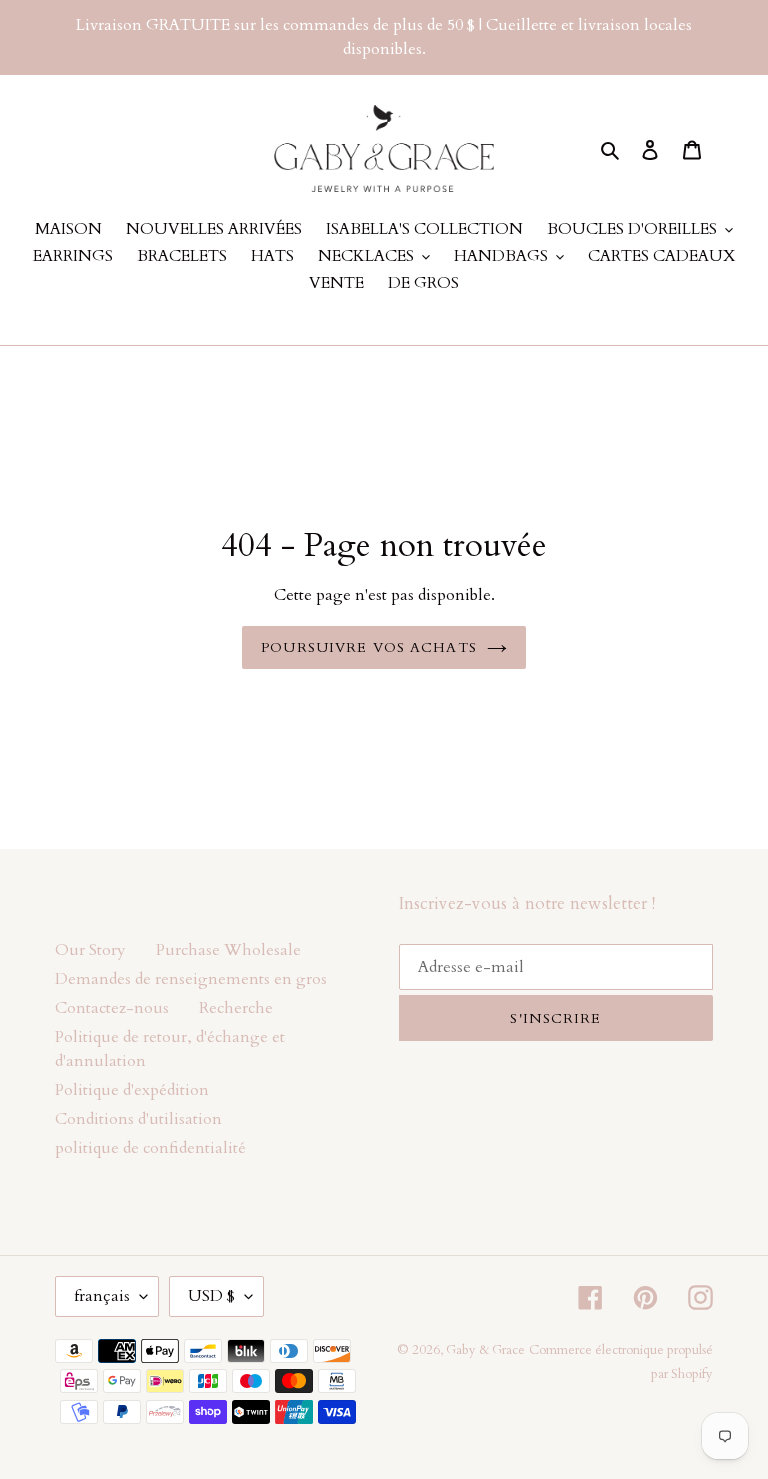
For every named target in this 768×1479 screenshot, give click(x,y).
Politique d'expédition (132, 1090)
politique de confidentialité (150, 1148)
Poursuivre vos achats (369, 647)
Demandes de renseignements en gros (191, 979)
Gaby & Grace (485, 1350)
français (102, 1296)
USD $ (211, 1296)
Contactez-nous (112, 1008)
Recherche (236, 1008)
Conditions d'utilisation (138, 1119)
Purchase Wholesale (228, 950)
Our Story (90, 950)
